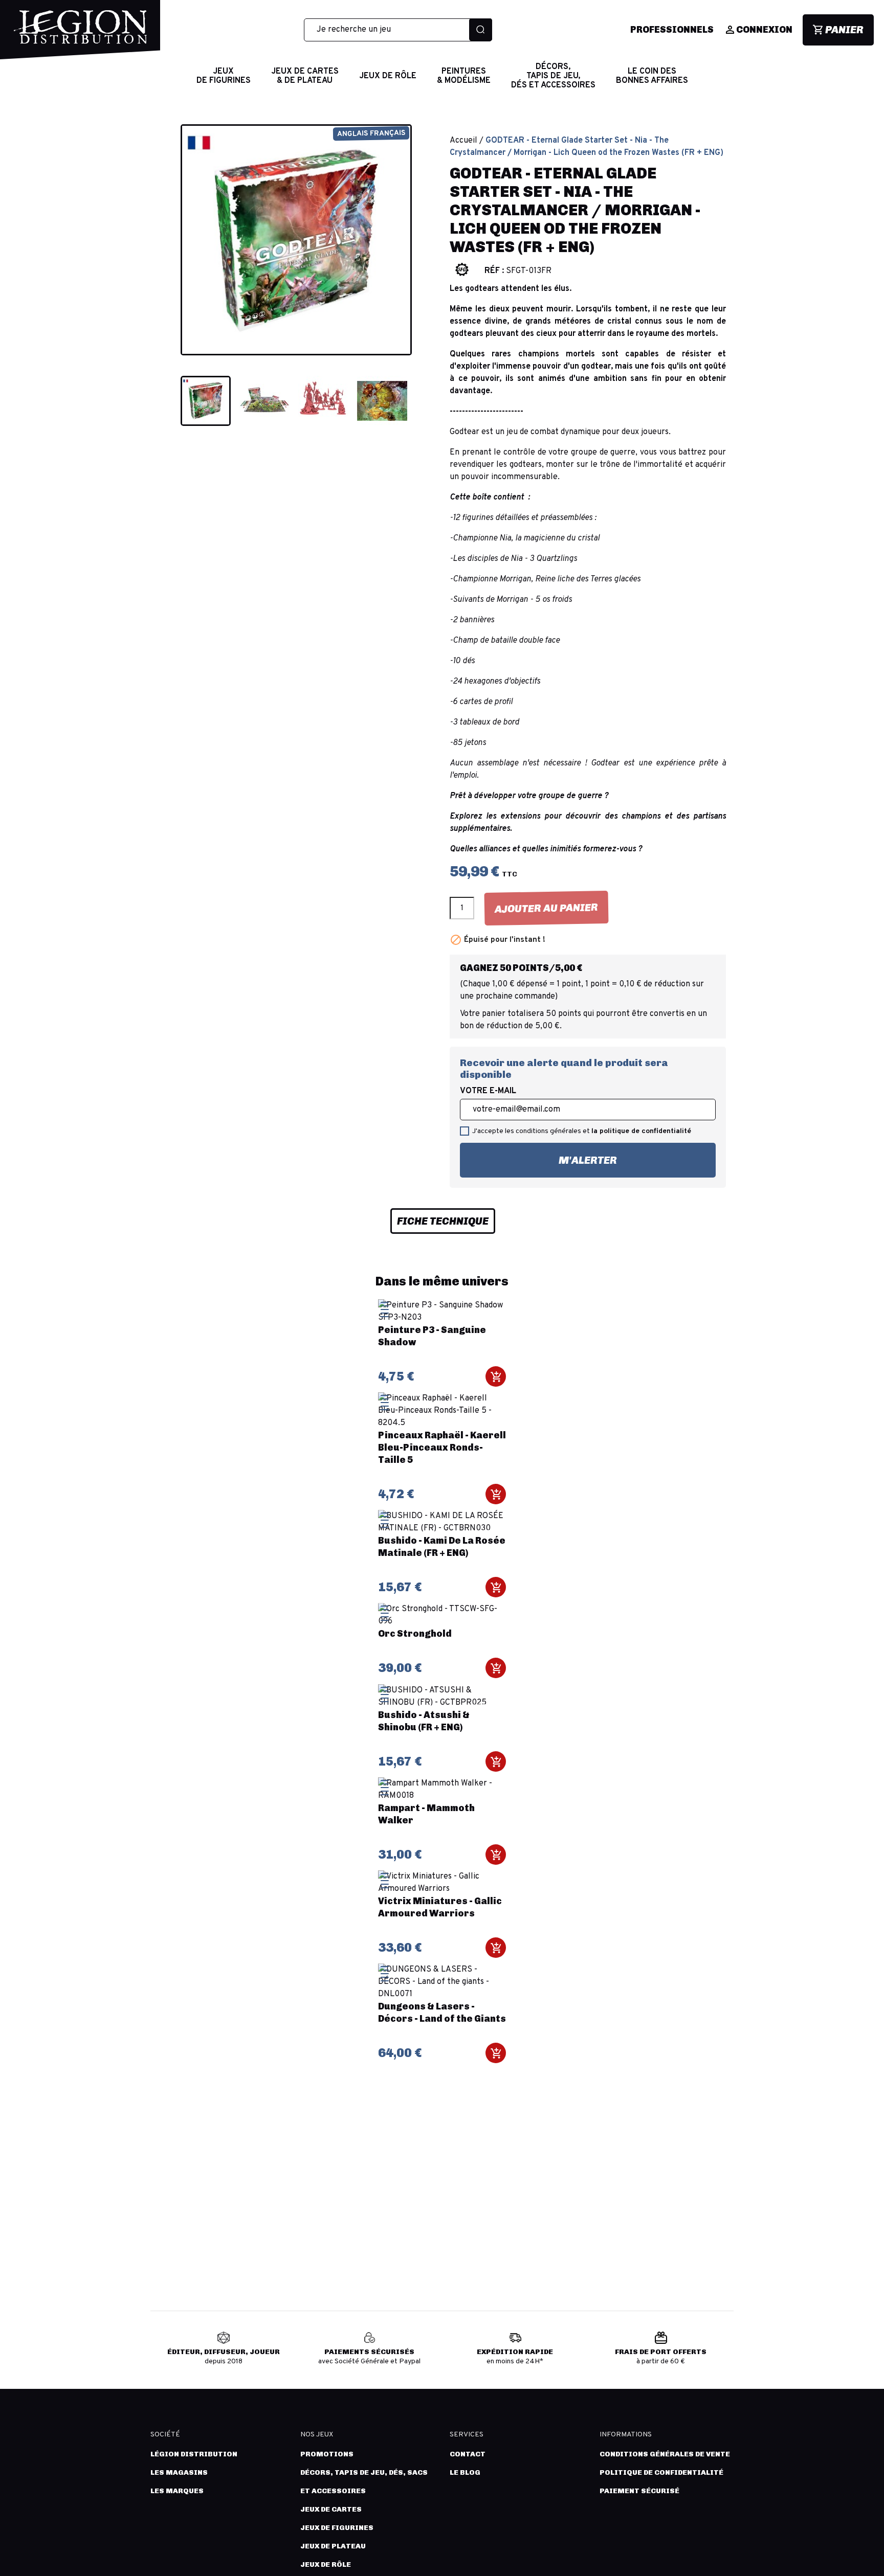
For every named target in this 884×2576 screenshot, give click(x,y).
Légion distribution (194, 2454)
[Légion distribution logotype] (80, 35)
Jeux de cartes (331, 2509)
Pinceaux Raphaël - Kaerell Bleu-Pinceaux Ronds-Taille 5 (442, 1448)
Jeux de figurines (337, 2528)
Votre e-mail (488, 1091)
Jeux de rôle (326, 2564)
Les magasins (179, 2472)
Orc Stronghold (415, 1634)
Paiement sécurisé (639, 2491)
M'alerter (538, 1155)
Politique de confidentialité (661, 2472)
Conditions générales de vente (665, 2454)
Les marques (177, 2491)
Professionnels (672, 30)
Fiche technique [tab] (443, 1221)
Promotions (327, 2454)
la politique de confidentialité (641, 1131)
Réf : (494, 271)
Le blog (465, 2472)
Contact (468, 2454)
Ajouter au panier (546, 908)
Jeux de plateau (333, 2546)
